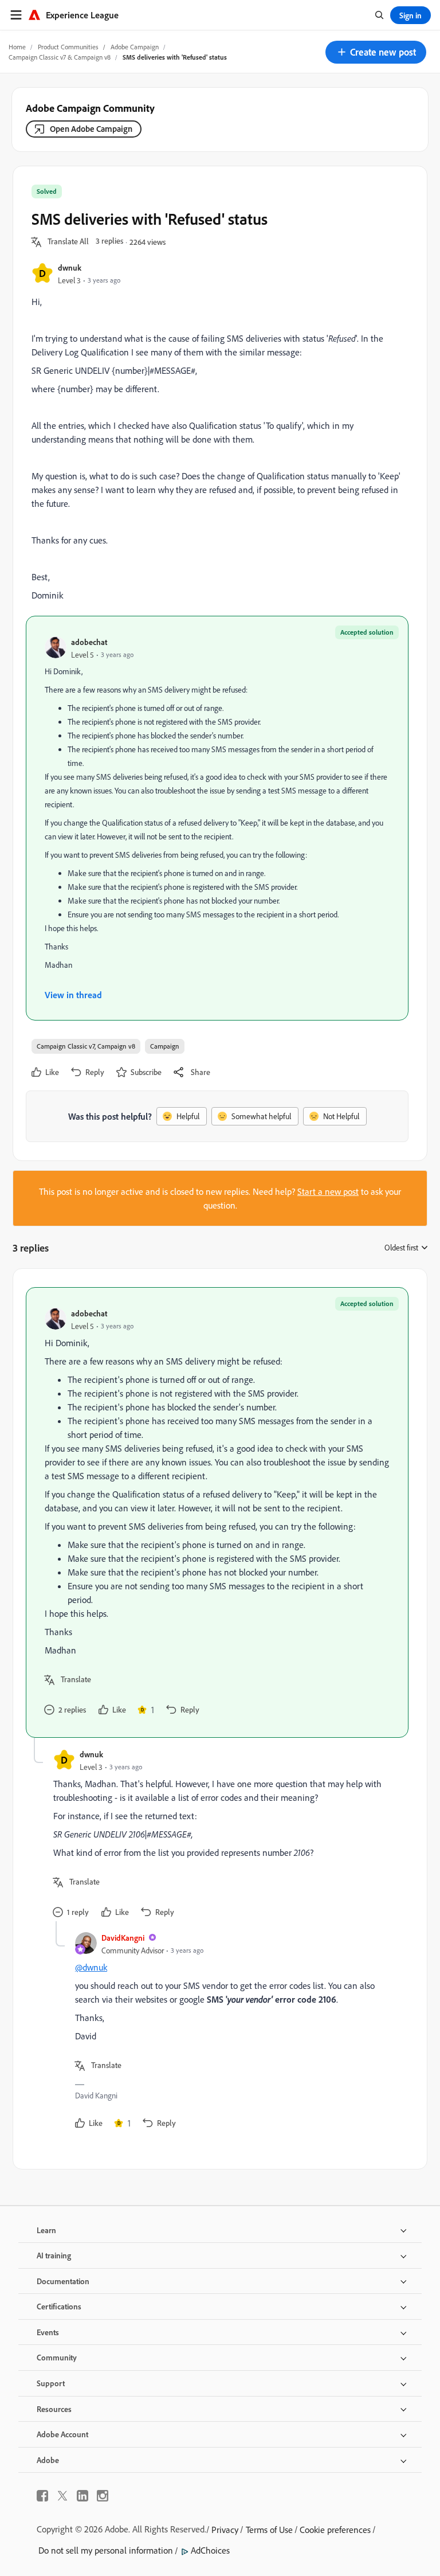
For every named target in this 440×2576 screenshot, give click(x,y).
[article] (217, 1512)
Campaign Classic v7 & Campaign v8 (60, 57)
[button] (376, 52)
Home (17, 47)
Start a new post (328, 1191)
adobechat (89, 642)
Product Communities (68, 47)
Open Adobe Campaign (91, 129)
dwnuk (70, 267)
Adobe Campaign (135, 47)
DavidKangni (123, 1938)
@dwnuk (91, 1967)
